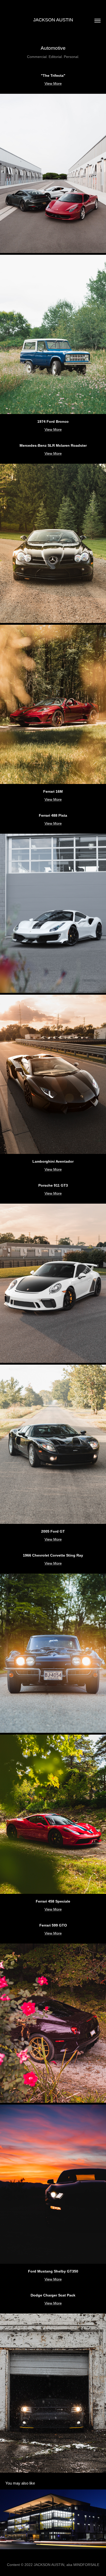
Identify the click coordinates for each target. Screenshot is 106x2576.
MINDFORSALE (86, 2565)
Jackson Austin (53, 20)
